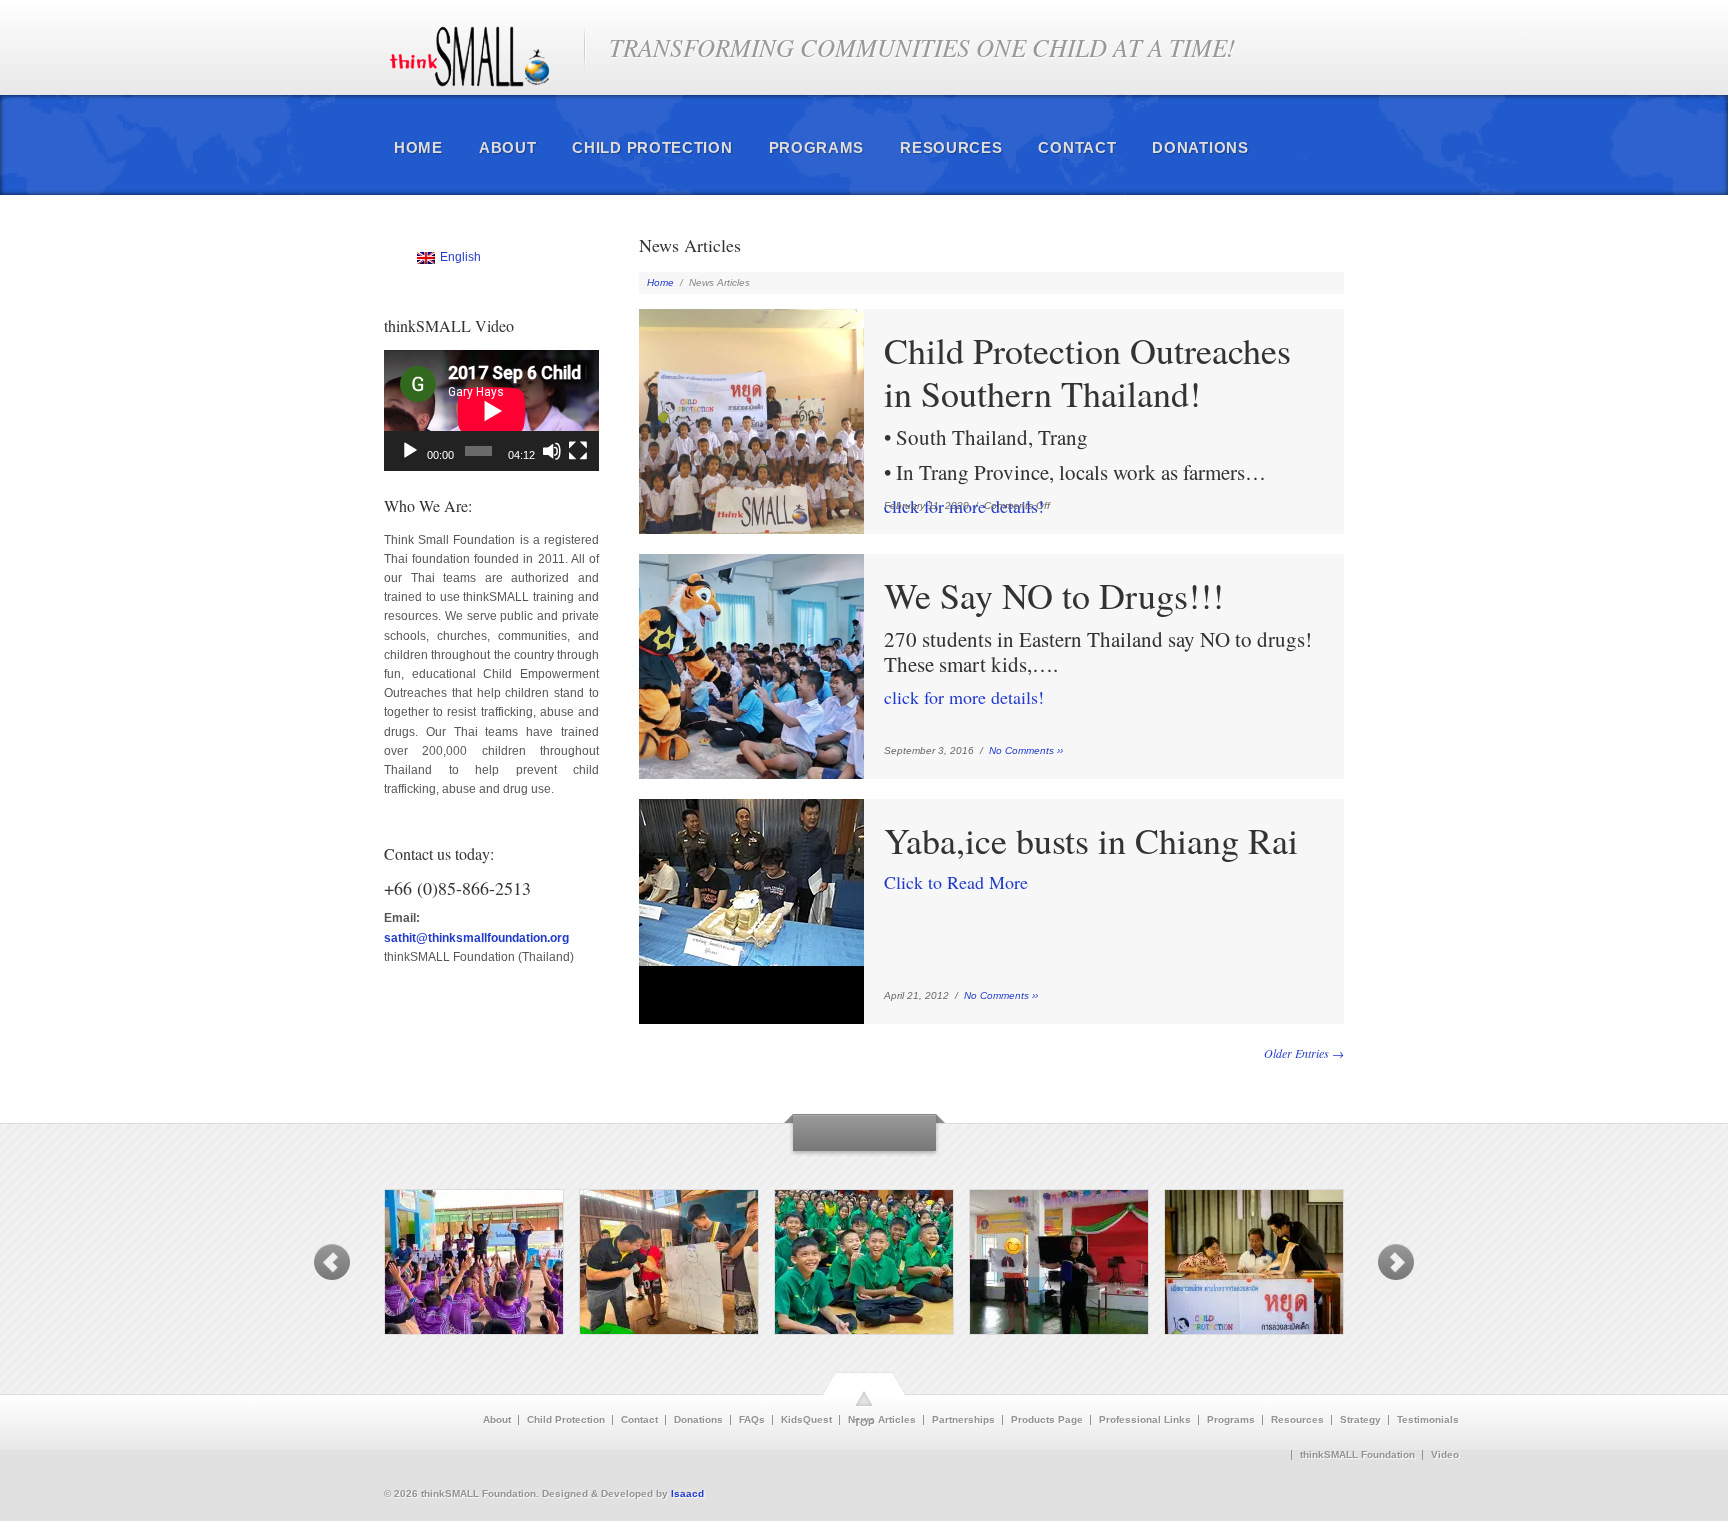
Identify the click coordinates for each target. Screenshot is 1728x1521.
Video (1445, 1455)
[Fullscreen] (578, 451)
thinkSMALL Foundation (1357, 1455)
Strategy (1360, 1420)
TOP (864, 1422)
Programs (817, 147)
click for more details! (1087, 423)
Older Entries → (1304, 1053)
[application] (491, 410)
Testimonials (1428, 1420)
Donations (1200, 147)
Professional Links (1145, 1420)
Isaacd (687, 1493)
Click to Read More (1091, 856)
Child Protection (652, 147)
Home (418, 147)
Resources (951, 147)
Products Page (1047, 1420)
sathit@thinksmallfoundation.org (476, 938)
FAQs (752, 1420)
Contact (1077, 147)
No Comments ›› (1026, 750)
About (508, 147)
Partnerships (963, 1420)
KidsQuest (806, 1420)
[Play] (410, 451)
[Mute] (552, 451)
